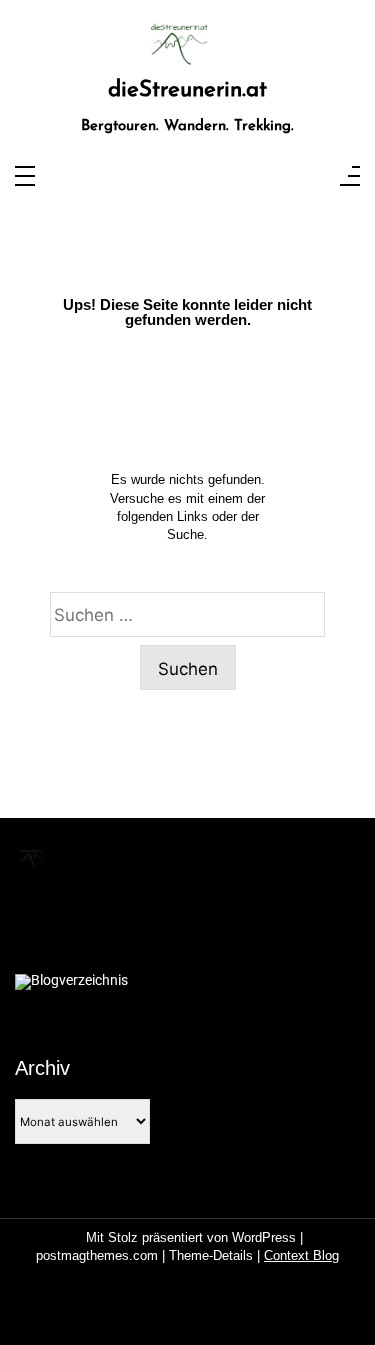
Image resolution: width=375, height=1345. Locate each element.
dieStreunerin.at (187, 90)
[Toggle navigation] (25, 177)
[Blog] (71, 982)
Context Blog (301, 1255)
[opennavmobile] (350, 177)
